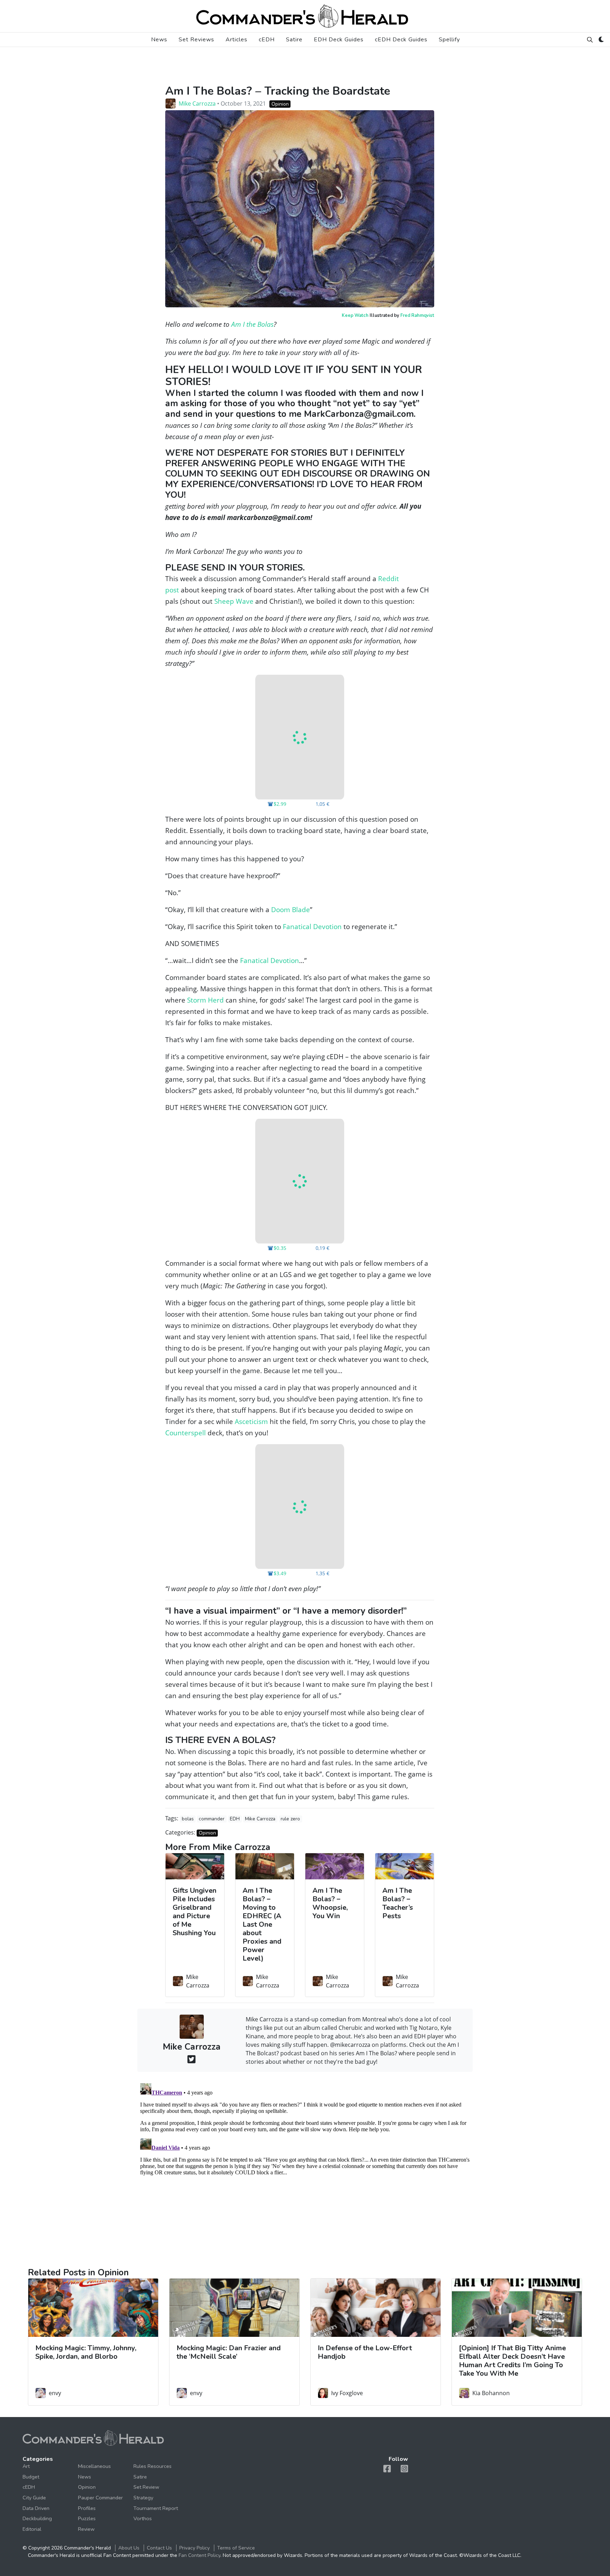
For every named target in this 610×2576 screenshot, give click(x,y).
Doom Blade (291, 909)
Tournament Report (156, 2508)
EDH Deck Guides (339, 40)
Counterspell (186, 1433)
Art (26, 2466)
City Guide (34, 2498)
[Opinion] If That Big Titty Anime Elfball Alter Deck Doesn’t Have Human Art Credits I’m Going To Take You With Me (512, 2361)
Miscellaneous (94, 2466)
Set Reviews (196, 40)
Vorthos (143, 2518)
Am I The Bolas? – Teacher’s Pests (398, 1903)
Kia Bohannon (491, 2393)
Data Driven (36, 2508)
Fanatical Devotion (312, 926)
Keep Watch (355, 315)
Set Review (146, 2487)
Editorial (32, 2529)
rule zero (290, 1819)
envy (55, 2393)
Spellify (449, 40)
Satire (294, 40)
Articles (237, 40)
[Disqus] (305, 2169)
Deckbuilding (37, 2518)
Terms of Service (236, 2548)
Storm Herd (205, 1000)
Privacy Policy (195, 2548)
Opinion (280, 104)
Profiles (87, 2508)
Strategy (143, 2498)
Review (86, 2529)
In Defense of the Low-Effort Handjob (365, 2352)
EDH (235, 1819)
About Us (129, 2548)
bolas (188, 1819)
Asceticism (251, 1421)
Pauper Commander (100, 2498)
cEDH (267, 40)
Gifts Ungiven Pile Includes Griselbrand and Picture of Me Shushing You (195, 1912)
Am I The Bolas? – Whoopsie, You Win (330, 1903)
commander (212, 1819)
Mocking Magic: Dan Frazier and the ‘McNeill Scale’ (229, 2352)
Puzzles (87, 2518)
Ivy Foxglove (347, 2393)
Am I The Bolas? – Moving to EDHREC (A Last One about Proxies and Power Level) (262, 1924)
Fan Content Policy (199, 2555)
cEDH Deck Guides (401, 40)
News (159, 40)
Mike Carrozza (197, 104)
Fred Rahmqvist (417, 315)
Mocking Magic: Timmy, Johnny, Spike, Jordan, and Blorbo (86, 2352)
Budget (31, 2477)
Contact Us (159, 2548)
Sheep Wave (234, 601)
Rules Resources (152, 2466)
